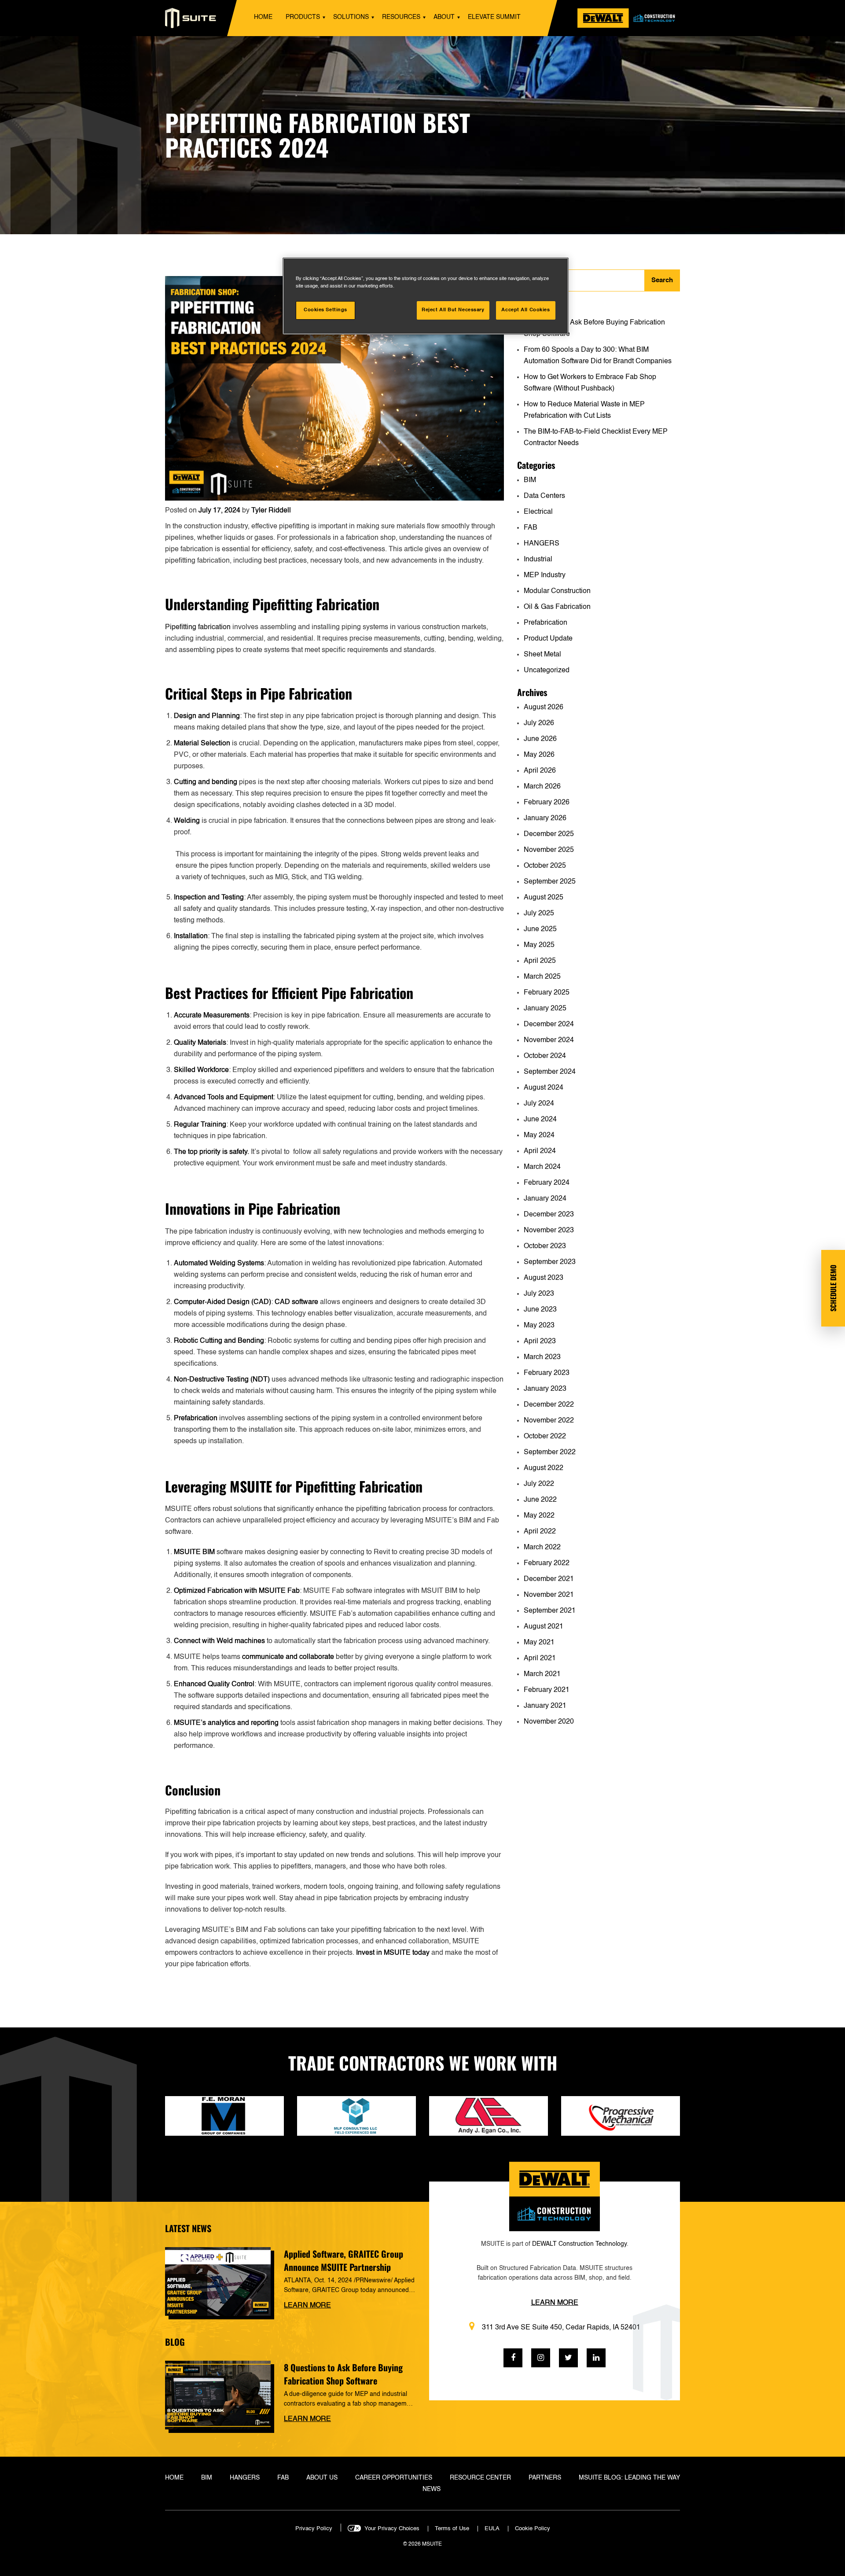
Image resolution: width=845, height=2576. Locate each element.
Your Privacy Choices (392, 2529)
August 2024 (544, 1088)
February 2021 (547, 1690)
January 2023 (545, 1389)
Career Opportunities (394, 2478)
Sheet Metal (542, 655)
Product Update (548, 639)
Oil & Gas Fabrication (557, 607)
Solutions (351, 17)
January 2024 (545, 1199)
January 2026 (545, 818)
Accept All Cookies (525, 310)
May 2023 (539, 1326)
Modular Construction (557, 591)
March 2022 (542, 1548)
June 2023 (540, 1310)
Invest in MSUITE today (393, 1953)
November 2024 (549, 1040)
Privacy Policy (314, 2529)
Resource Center (480, 2478)
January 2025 (545, 1009)
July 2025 (539, 914)
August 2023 (544, 1278)
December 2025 (549, 834)
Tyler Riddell (271, 511)
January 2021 (545, 1706)
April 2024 (540, 1151)
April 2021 (540, 1658)
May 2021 (539, 1643)
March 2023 (542, 1357)
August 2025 (544, 898)
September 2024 (550, 1072)
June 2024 (540, 1120)
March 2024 (542, 1167)
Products (303, 17)
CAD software (296, 1302)
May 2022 (539, 1516)
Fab (283, 2478)
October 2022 (545, 1437)
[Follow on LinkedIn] (596, 2358)
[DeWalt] (629, 18)
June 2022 (540, 1500)
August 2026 (544, 708)
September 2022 (550, 1452)
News (432, 2489)
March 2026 (542, 787)
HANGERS (542, 544)
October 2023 (545, 1246)
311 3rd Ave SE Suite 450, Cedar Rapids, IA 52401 (561, 2328)
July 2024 (539, 1104)
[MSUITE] (191, 18)
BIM (530, 480)
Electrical (538, 512)
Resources (401, 17)
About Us (322, 2478)
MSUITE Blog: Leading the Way (629, 2478)
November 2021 (549, 1595)
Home (263, 17)
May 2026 (539, 755)
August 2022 (544, 1468)
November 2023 (549, 1231)
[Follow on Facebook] (513, 2358)
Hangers (245, 2478)
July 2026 (539, 723)
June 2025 (540, 929)
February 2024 (547, 1183)
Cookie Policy (533, 2529)
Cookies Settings (325, 310)
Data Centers (544, 496)
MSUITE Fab (279, 1591)
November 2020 (549, 1722)
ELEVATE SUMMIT (494, 17)
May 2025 (539, 945)
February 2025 (547, 993)
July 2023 (539, 1294)
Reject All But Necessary (453, 310)
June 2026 (540, 739)
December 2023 (549, 1215)
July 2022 (539, 1484)
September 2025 (550, 882)
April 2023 (540, 1341)
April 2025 (540, 961)
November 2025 (549, 850)
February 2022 (547, 1563)
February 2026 (547, 803)
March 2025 (542, 977)
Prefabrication (546, 623)
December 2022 (549, 1405)
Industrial (538, 560)
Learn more (307, 2306)
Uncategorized (547, 671)
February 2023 (547, 1373)
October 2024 (545, 1056)
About (444, 17)
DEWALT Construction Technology (579, 2244)
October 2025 (545, 866)
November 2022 (549, 1421)
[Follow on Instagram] (541, 2358)
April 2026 (540, 771)
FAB (531, 528)
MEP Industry (545, 575)
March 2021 (542, 1674)
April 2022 (540, 1532)
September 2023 (550, 1262)
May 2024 (539, 1135)
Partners (545, 2478)
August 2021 (544, 1627)
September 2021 (550, 1611)
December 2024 (549, 1025)
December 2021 (549, 1579)
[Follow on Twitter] (568, 2358)
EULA (492, 2529)
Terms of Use (452, 2529)
